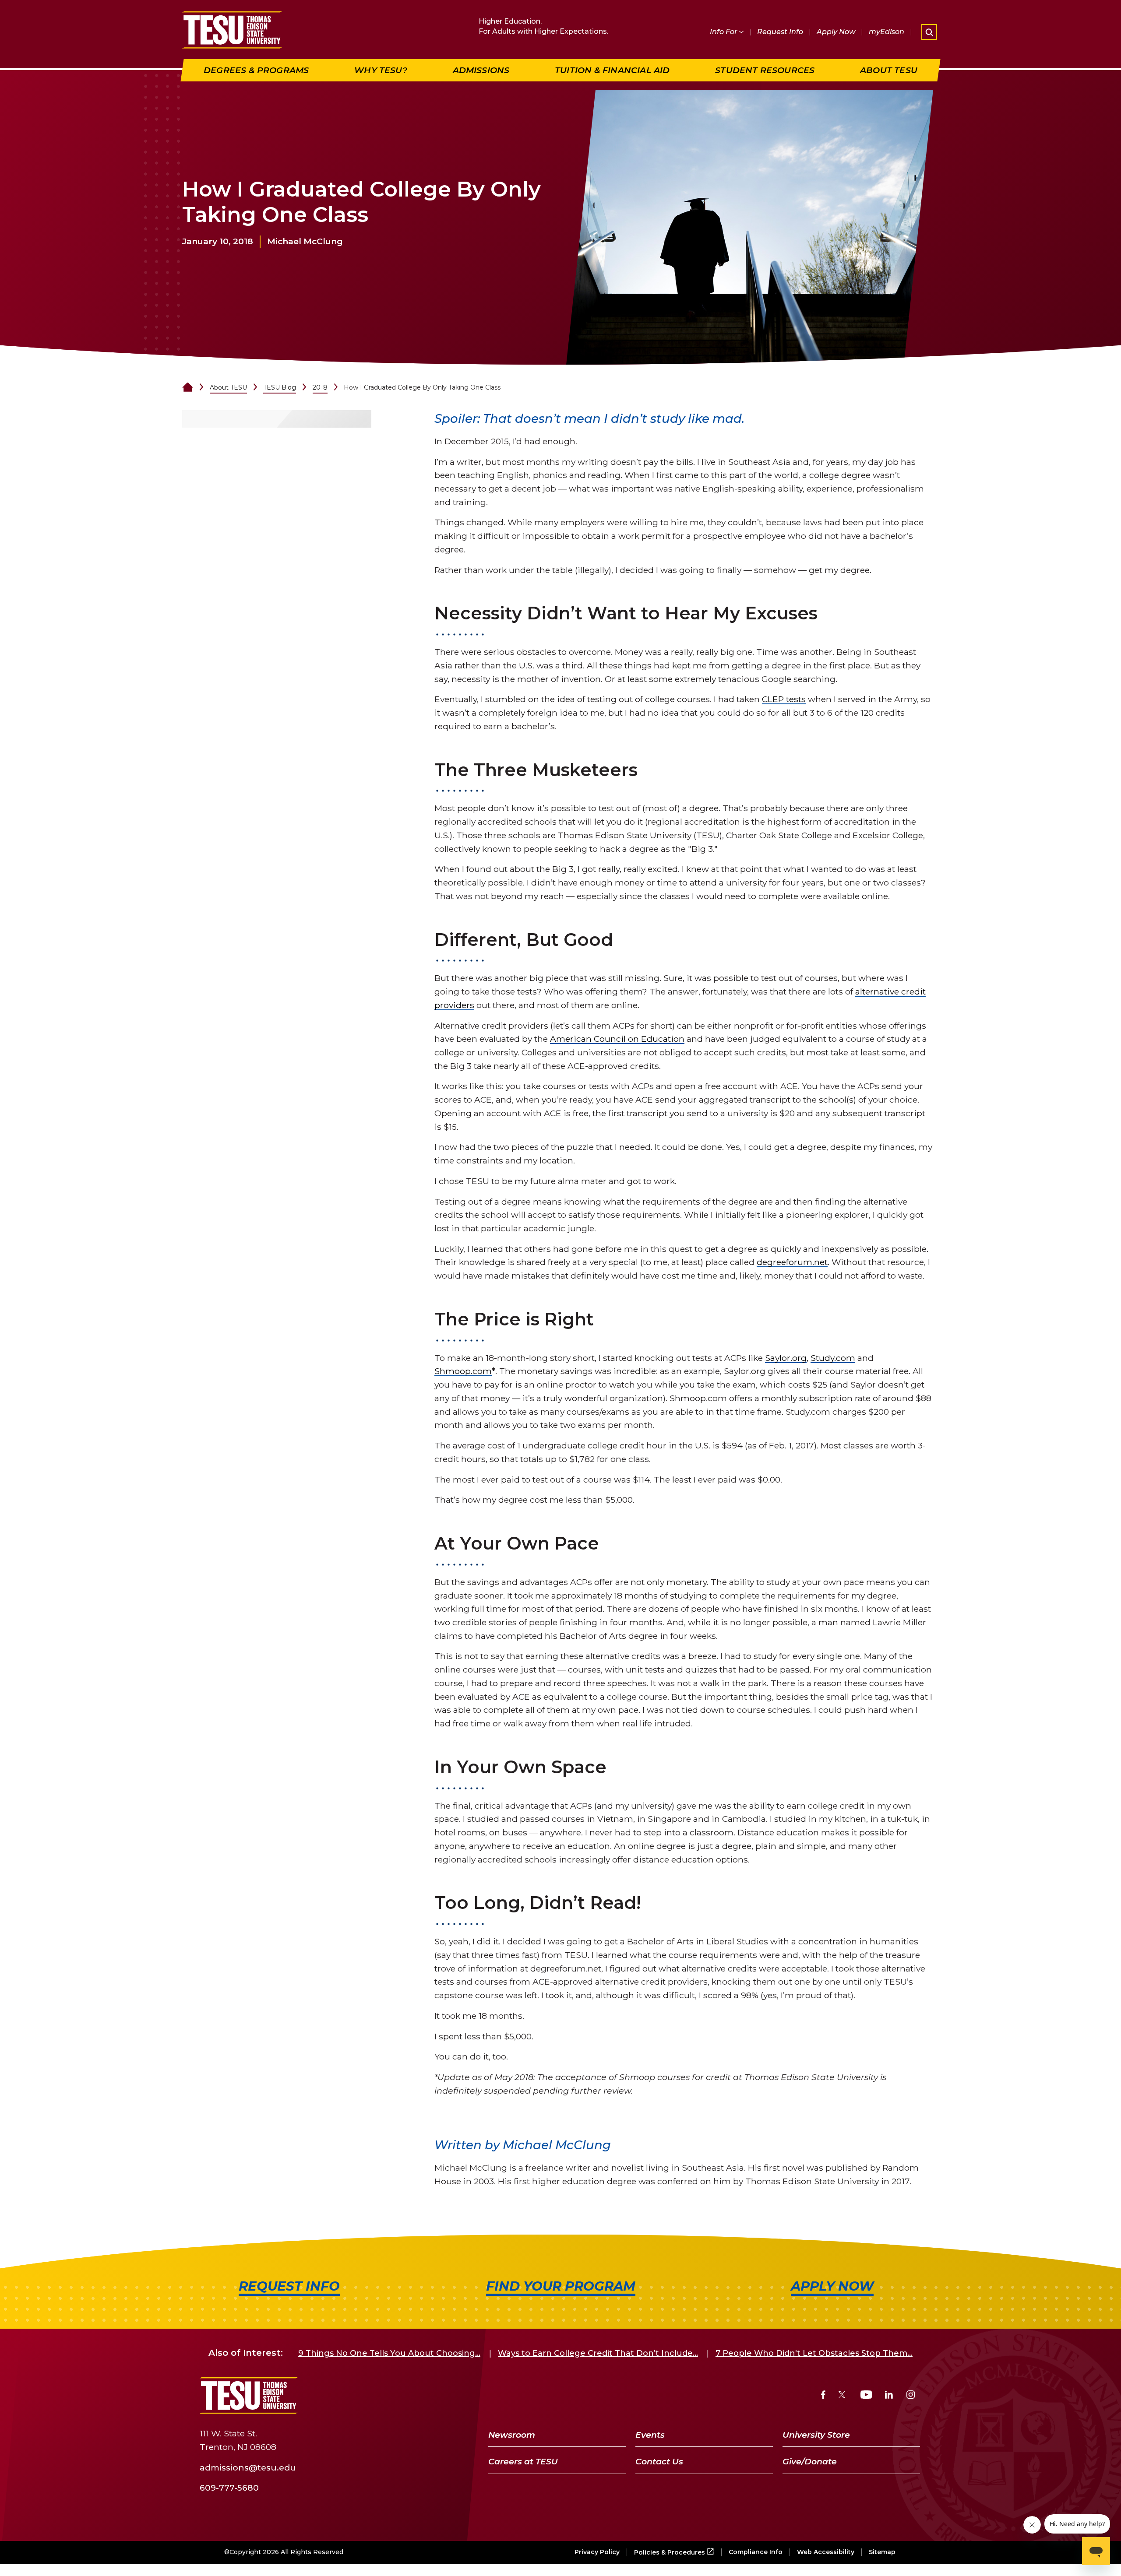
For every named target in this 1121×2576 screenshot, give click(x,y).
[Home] (188, 387)
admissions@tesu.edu (248, 2467)
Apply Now (836, 32)
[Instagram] (911, 2396)
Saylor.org (786, 1358)
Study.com (833, 1358)
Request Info (780, 32)
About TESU (228, 387)
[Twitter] (843, 2396)
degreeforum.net (792, 1262)
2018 (320, 387)
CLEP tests (784, 699)
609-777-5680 (229, 2488)
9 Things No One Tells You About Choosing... (389, 2353)
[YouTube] (866, 2396)
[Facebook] (823, 2396)
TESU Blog (280, 387)
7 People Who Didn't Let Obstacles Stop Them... (814, 2353)
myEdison (887, 32)
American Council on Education (617, 1039)
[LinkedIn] (889, 2396)
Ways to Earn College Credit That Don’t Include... (598, 2353)
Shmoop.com (463, 1371)
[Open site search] (929, 32)
